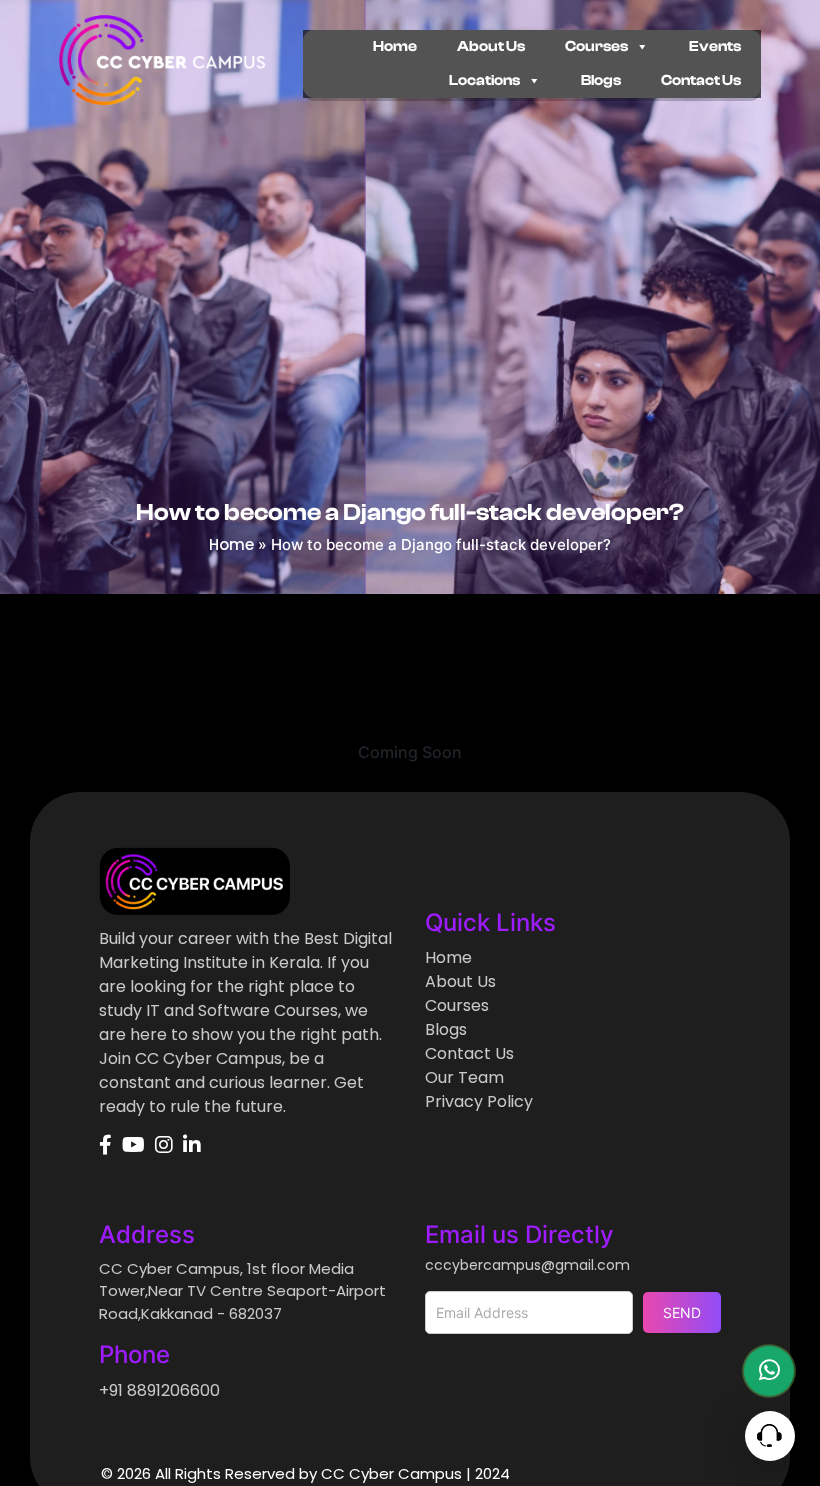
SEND (682, 1312)
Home (395, 46)
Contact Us (701, 80)
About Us (491, 46)
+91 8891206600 (159, 1390)
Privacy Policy (479, 1101)
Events (715, 46)
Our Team (464, 1077)
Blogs (601, 80)
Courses (596, 46)
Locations (484, 80)
